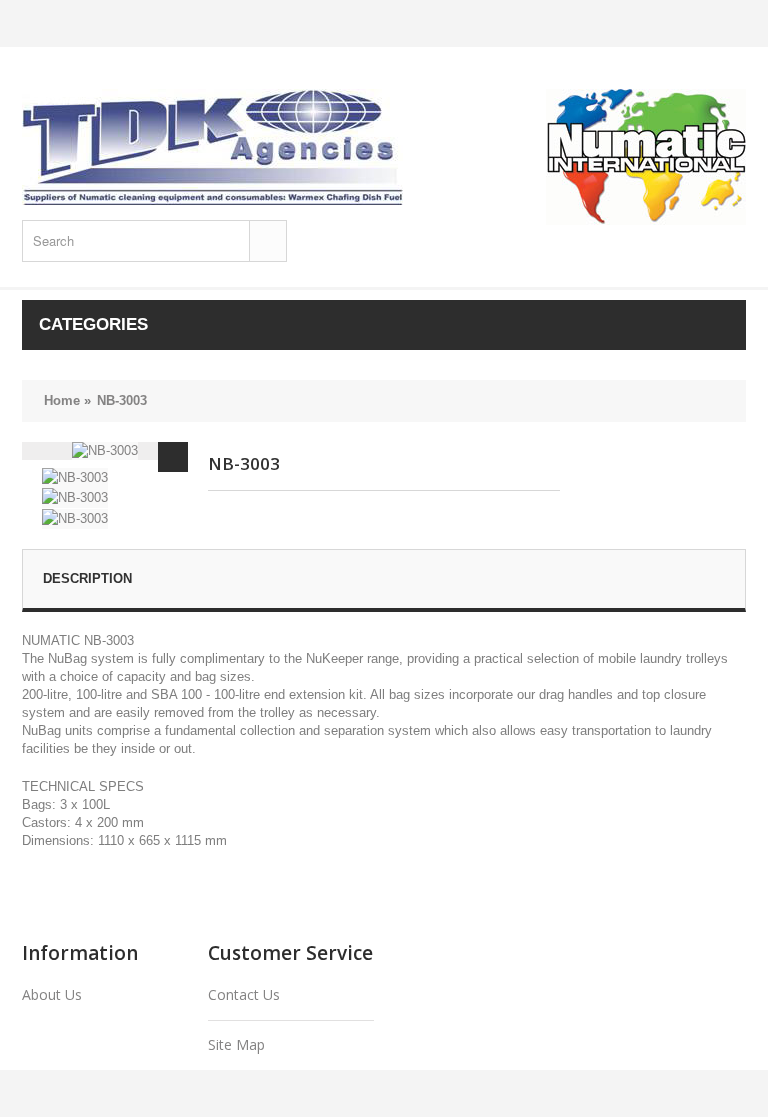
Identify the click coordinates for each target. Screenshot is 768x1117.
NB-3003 (122, 400)
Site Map (236, 1044)
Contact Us (244, 994)
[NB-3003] (173, 457)
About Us (52, 994)
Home (62, 400)
